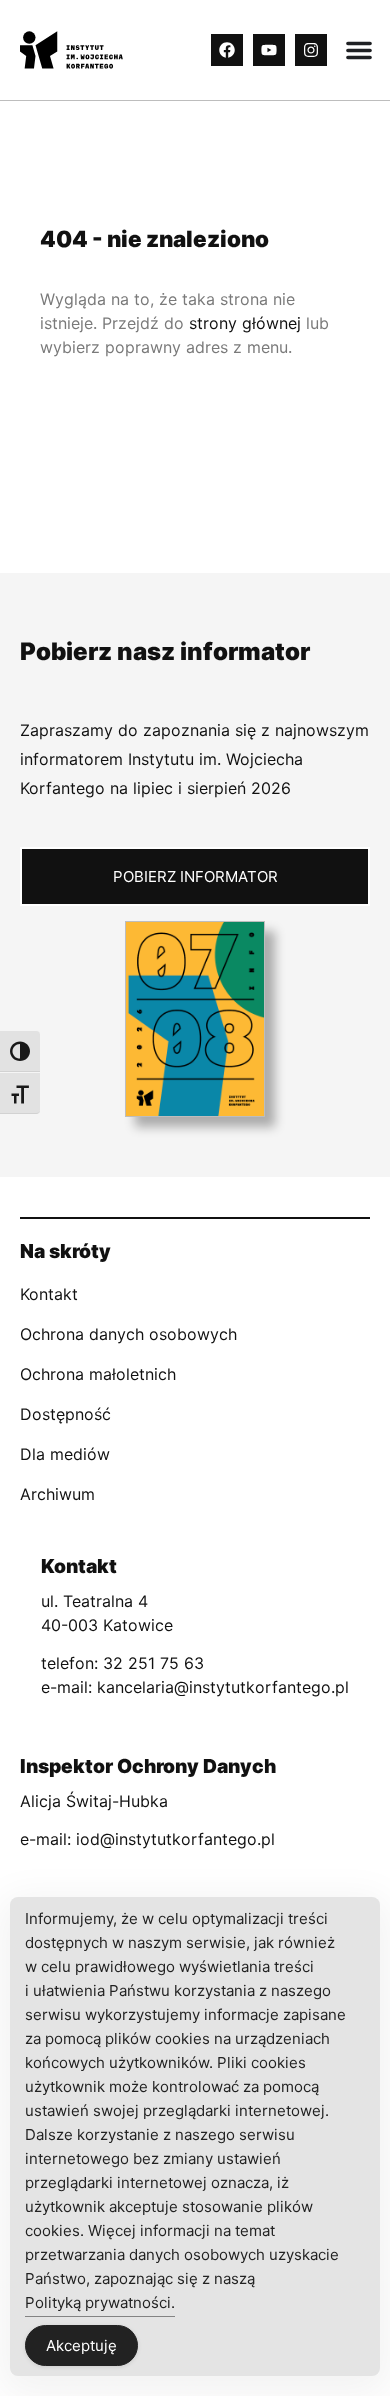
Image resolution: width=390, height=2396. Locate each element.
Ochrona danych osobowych (128, 1334)
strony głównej (245, 323)
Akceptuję (81, 2345)
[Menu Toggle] (359, 50)
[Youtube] (269, 50)
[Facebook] (227, 50)
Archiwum (57, 1494)
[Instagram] (311, 50)
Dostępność (65, 1414)
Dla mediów (65, 1454)
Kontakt (49, 1294)
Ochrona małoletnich (98, 1374)
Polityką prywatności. (100, 2302)
